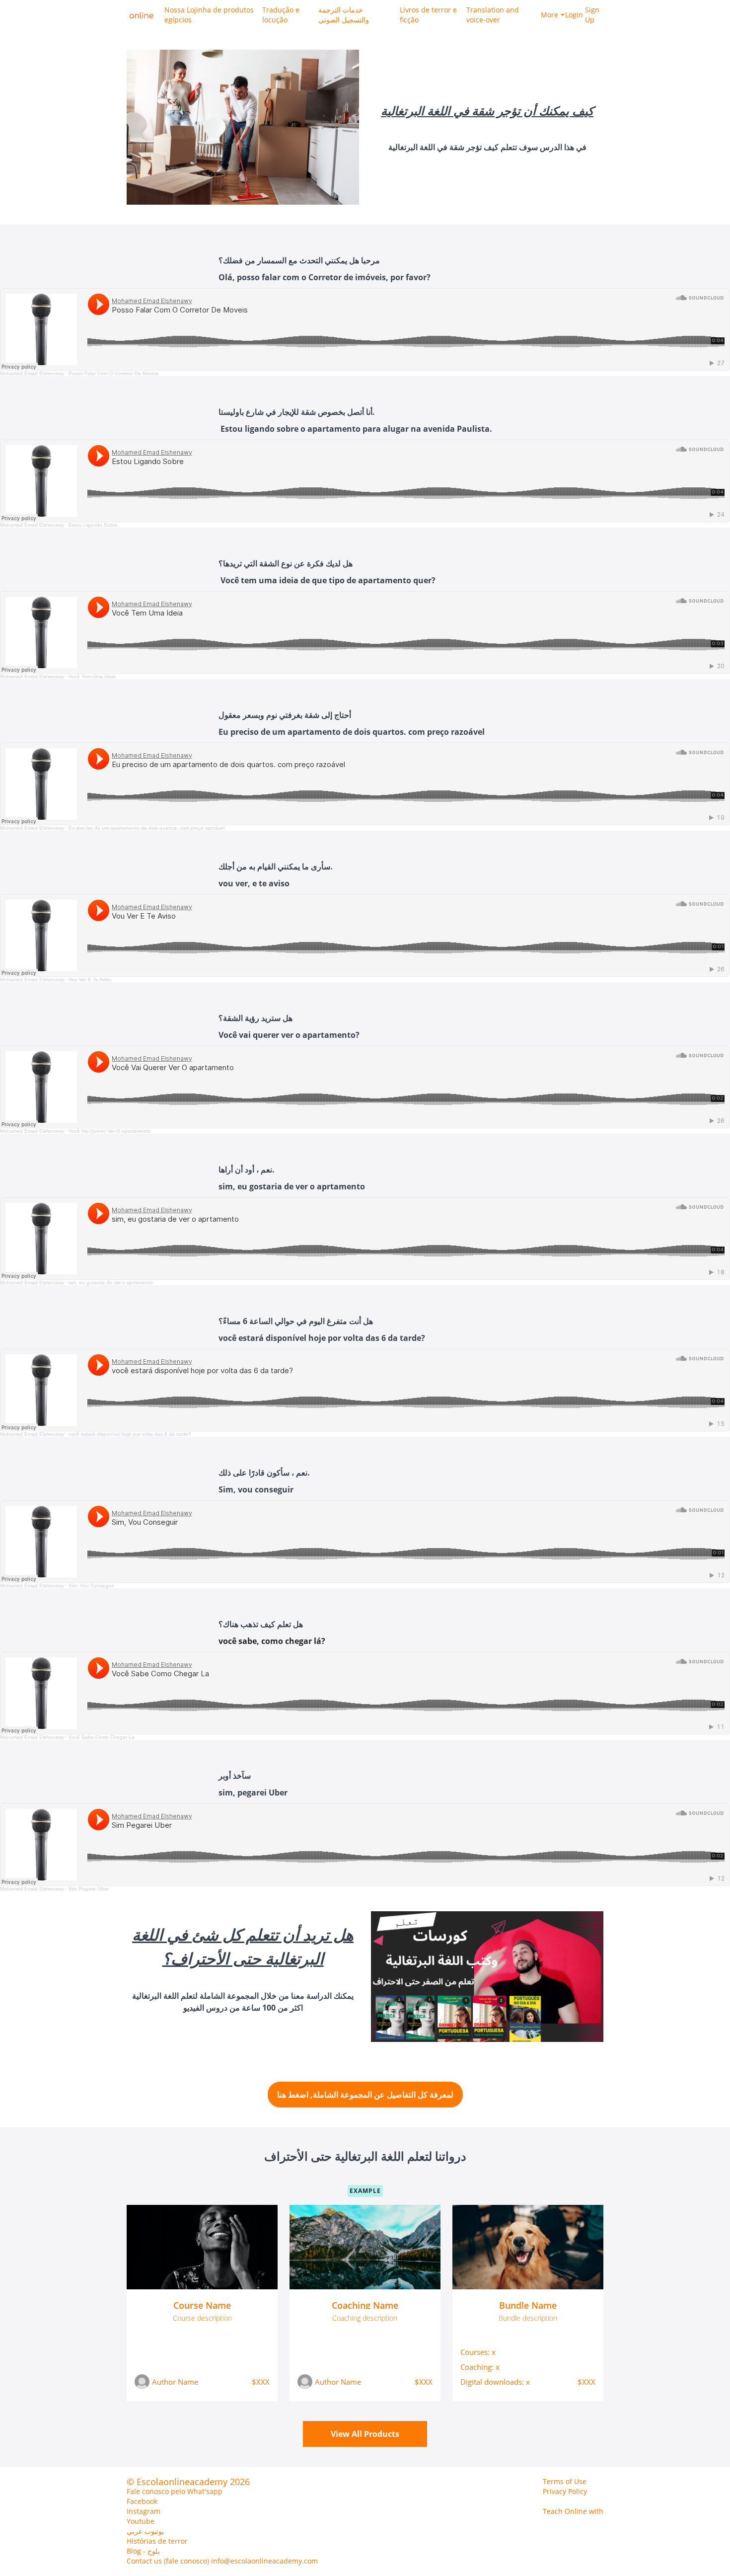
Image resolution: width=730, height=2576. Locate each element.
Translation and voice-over (493, 15)
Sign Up (592, 15)
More (549, 15)
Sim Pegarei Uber (89, 1889)
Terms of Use (565, 2481)
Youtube (141, 2521)
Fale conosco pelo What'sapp (175, 2491)
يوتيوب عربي (145, 2531)
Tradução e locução (281, 15)
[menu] (380, 15)
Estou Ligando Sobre (93, 525)
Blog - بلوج (143, 2551)
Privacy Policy (565, 2491)
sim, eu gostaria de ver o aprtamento (111, 1283)
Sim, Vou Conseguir (91, 1586)
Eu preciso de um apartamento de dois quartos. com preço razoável (146, 828)
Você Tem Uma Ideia (92, 676)
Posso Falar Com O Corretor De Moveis (113, 373)
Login (571, 15)
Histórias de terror (157, 2541)
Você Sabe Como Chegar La (102, 1737)
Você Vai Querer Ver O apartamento (110, 1131)
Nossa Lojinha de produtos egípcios (209, 15)
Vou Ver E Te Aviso (90, 979)
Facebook (142, 2501)
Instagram (144, 2511)
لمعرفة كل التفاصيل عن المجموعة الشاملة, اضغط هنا (365, 2095)
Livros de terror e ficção (428, 15)
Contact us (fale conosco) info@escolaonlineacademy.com (222, 2561)
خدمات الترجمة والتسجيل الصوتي (344, 15)
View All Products (365, 2434)
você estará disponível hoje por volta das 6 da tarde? (130, 1434)
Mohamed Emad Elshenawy (32, 373)
